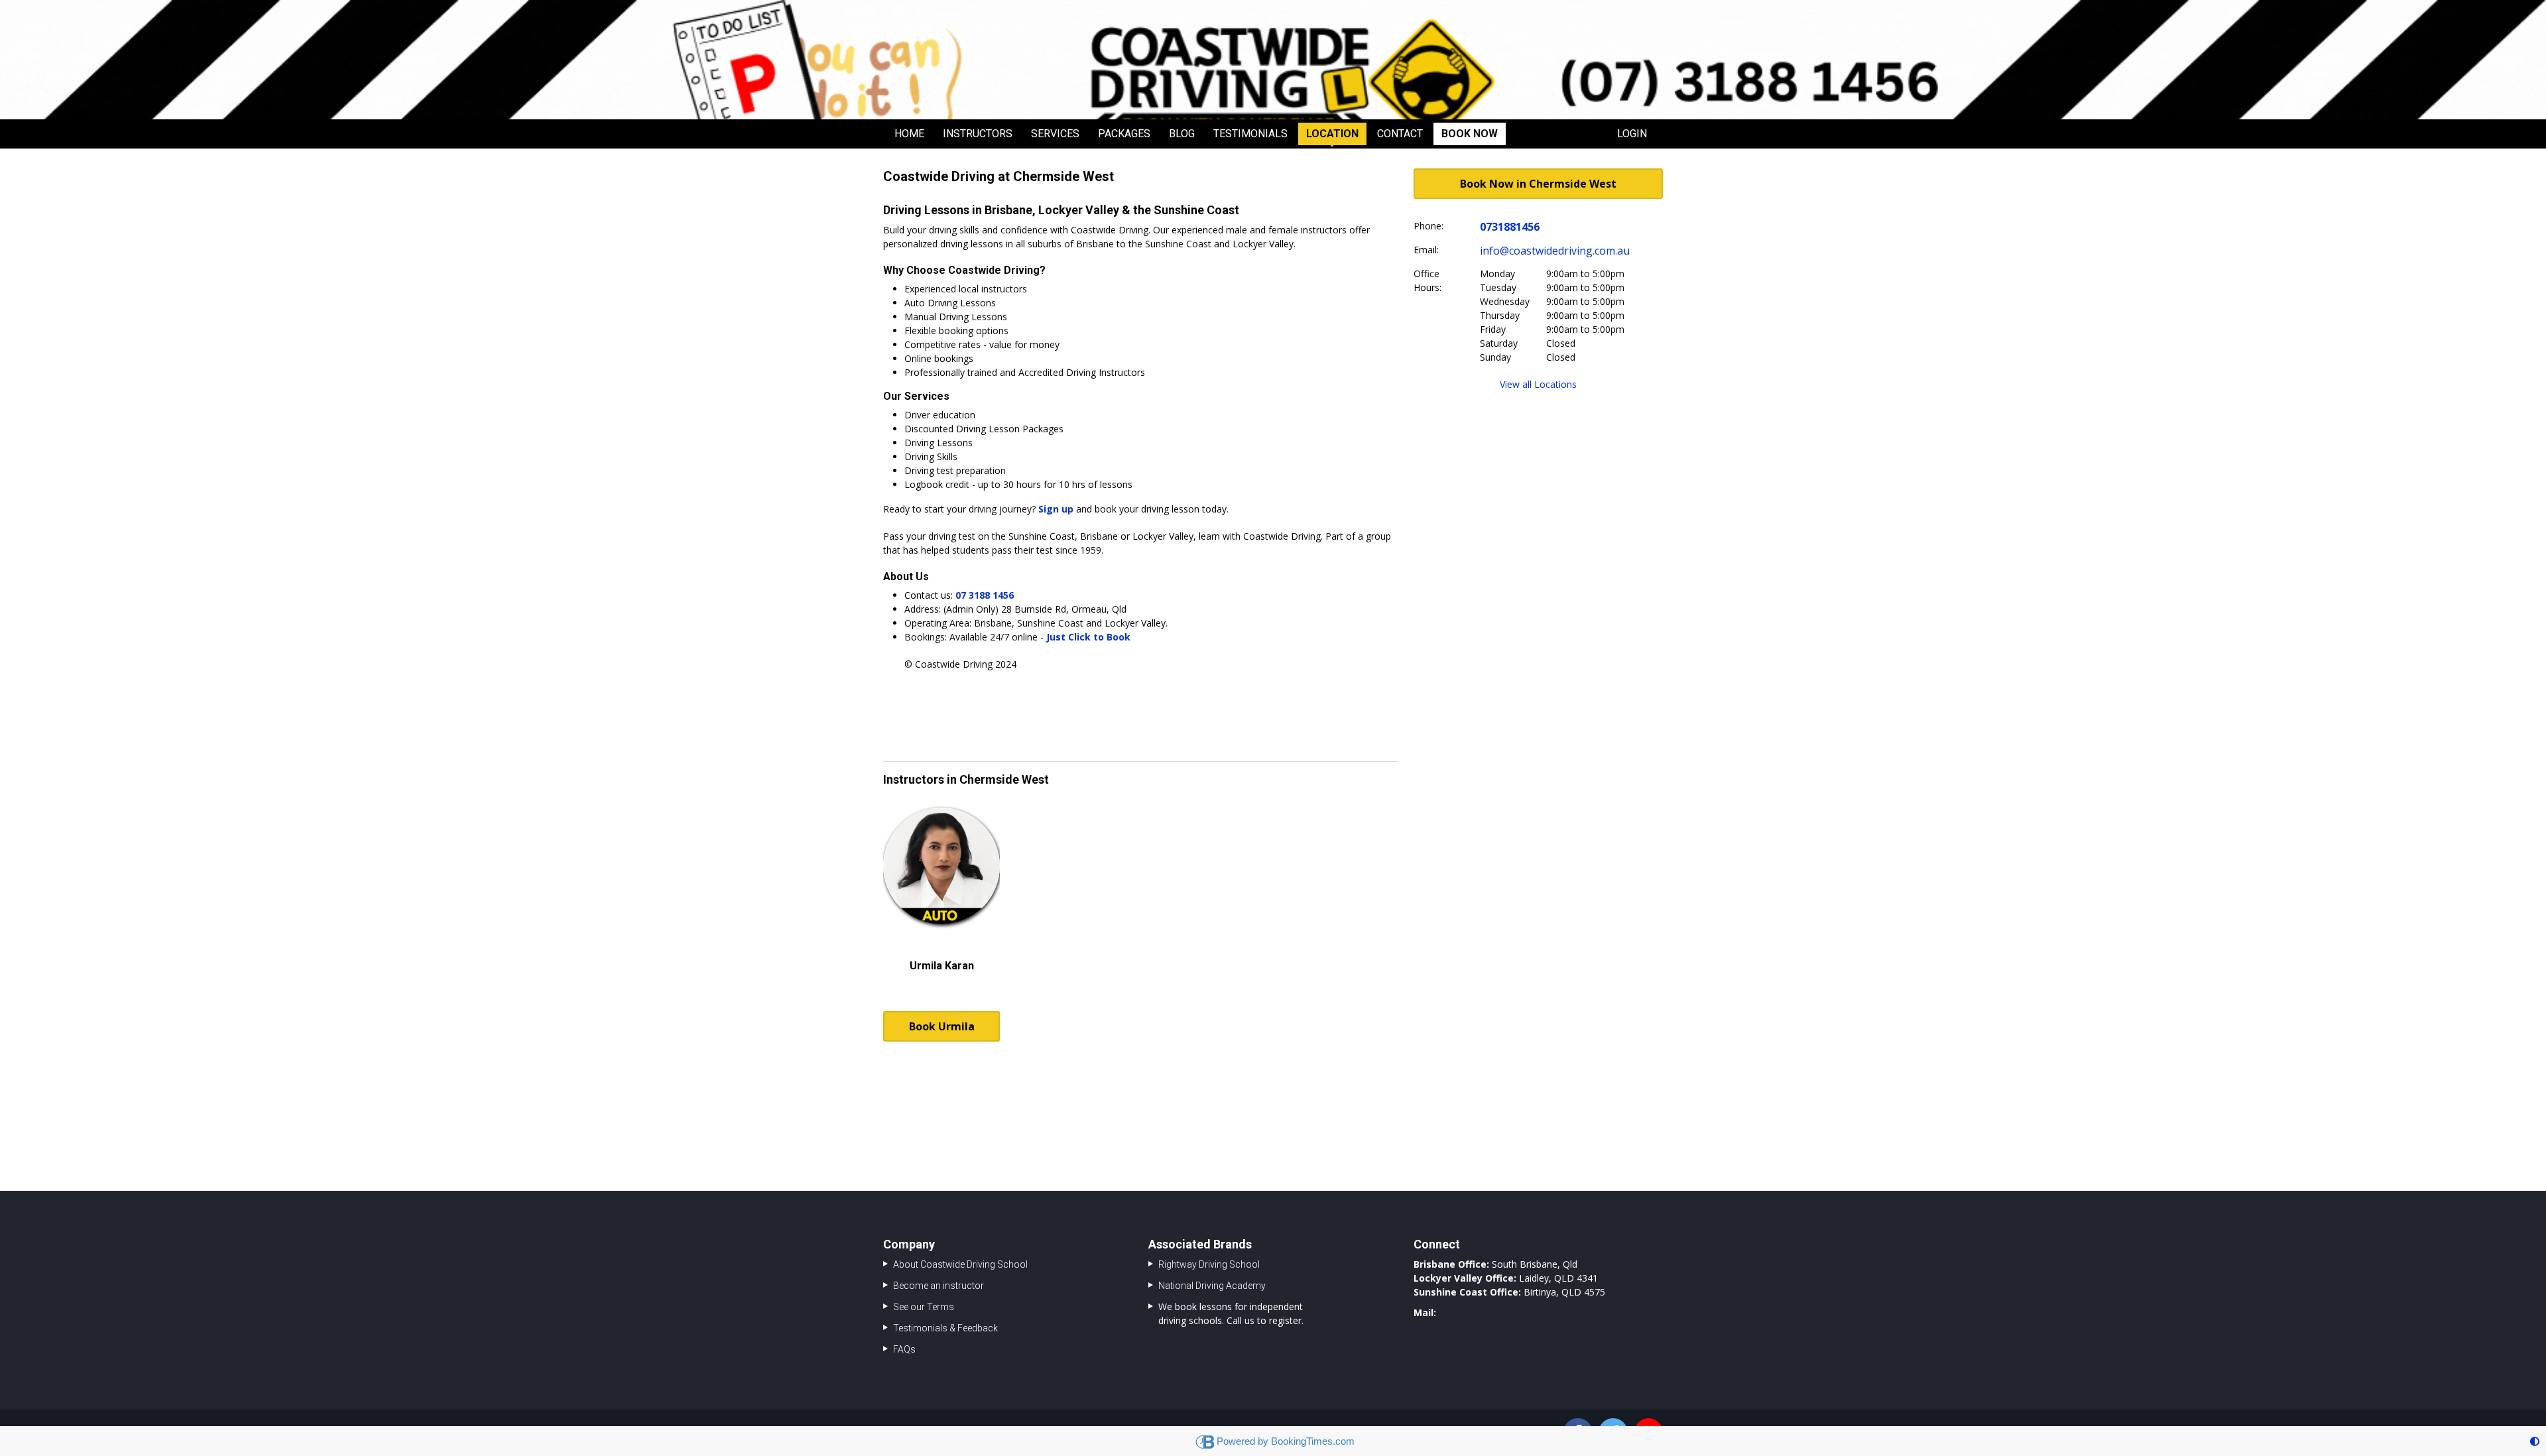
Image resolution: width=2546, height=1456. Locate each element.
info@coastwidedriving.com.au (1555, 251)
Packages (1124, 134)
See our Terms (924, 1307)
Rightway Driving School (1209, 1264)
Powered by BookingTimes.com (1286, 1441)
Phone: (1428, 226)
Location (1332, 134)
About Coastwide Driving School (960, 1264)
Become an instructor (939, 1286)
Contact (1400, 134)
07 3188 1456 (985, 595)
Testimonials (1250, 134)
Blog (1182, 134)
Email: (1426, 250)
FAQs (904, 1349)
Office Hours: (1427, 280)
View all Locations (1538, 384)
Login (1632, 134)
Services (1055, 134)
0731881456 (1510, 227)
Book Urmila (942, 1026)
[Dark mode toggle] (2535, 1441)
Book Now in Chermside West (1538, 184)
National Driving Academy (1212, 1286)
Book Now (1470, 134)
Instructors (978, 134)
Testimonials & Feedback (945, 1328)
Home (909, 134)
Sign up (1056, 509)
